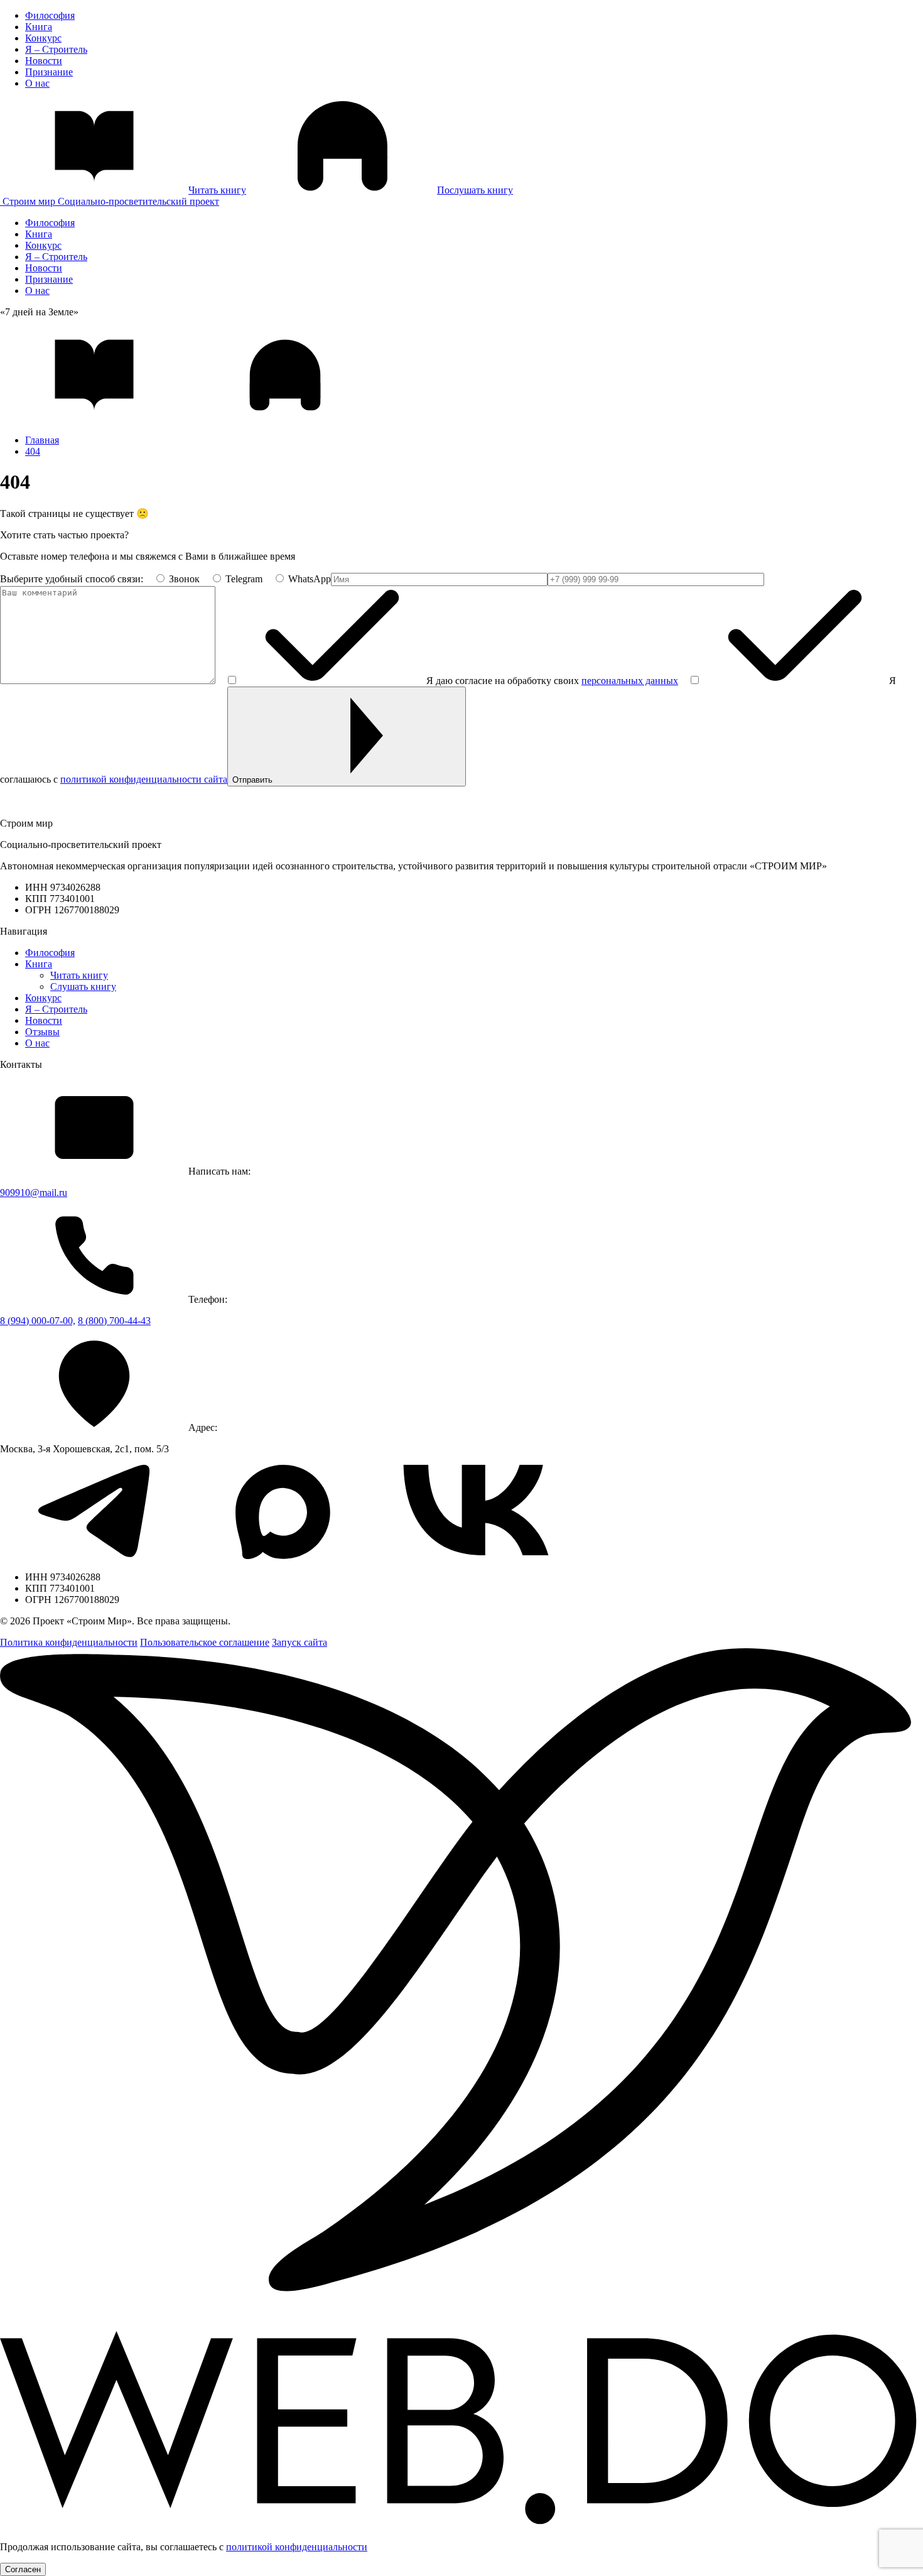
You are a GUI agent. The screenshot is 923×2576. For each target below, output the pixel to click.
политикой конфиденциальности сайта (144, 779)
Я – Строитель (56, 49)
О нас (37, 83)
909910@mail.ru (34, 1193)
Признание (49, 72)
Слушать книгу (83, 986)
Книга (39, 27)
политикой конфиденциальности (297, 2547)
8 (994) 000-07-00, (38, 1321)
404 (33, 451)
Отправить (252, 780)
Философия (50, 15)
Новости (44, 61)
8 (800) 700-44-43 (114, 1321)
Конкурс (43, 38)
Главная (42, 440)
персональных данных (630, 681)
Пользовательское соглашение (205, 1642)
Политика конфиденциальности (69, 1642)
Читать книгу (79, 975)
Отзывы (42, 1032)
